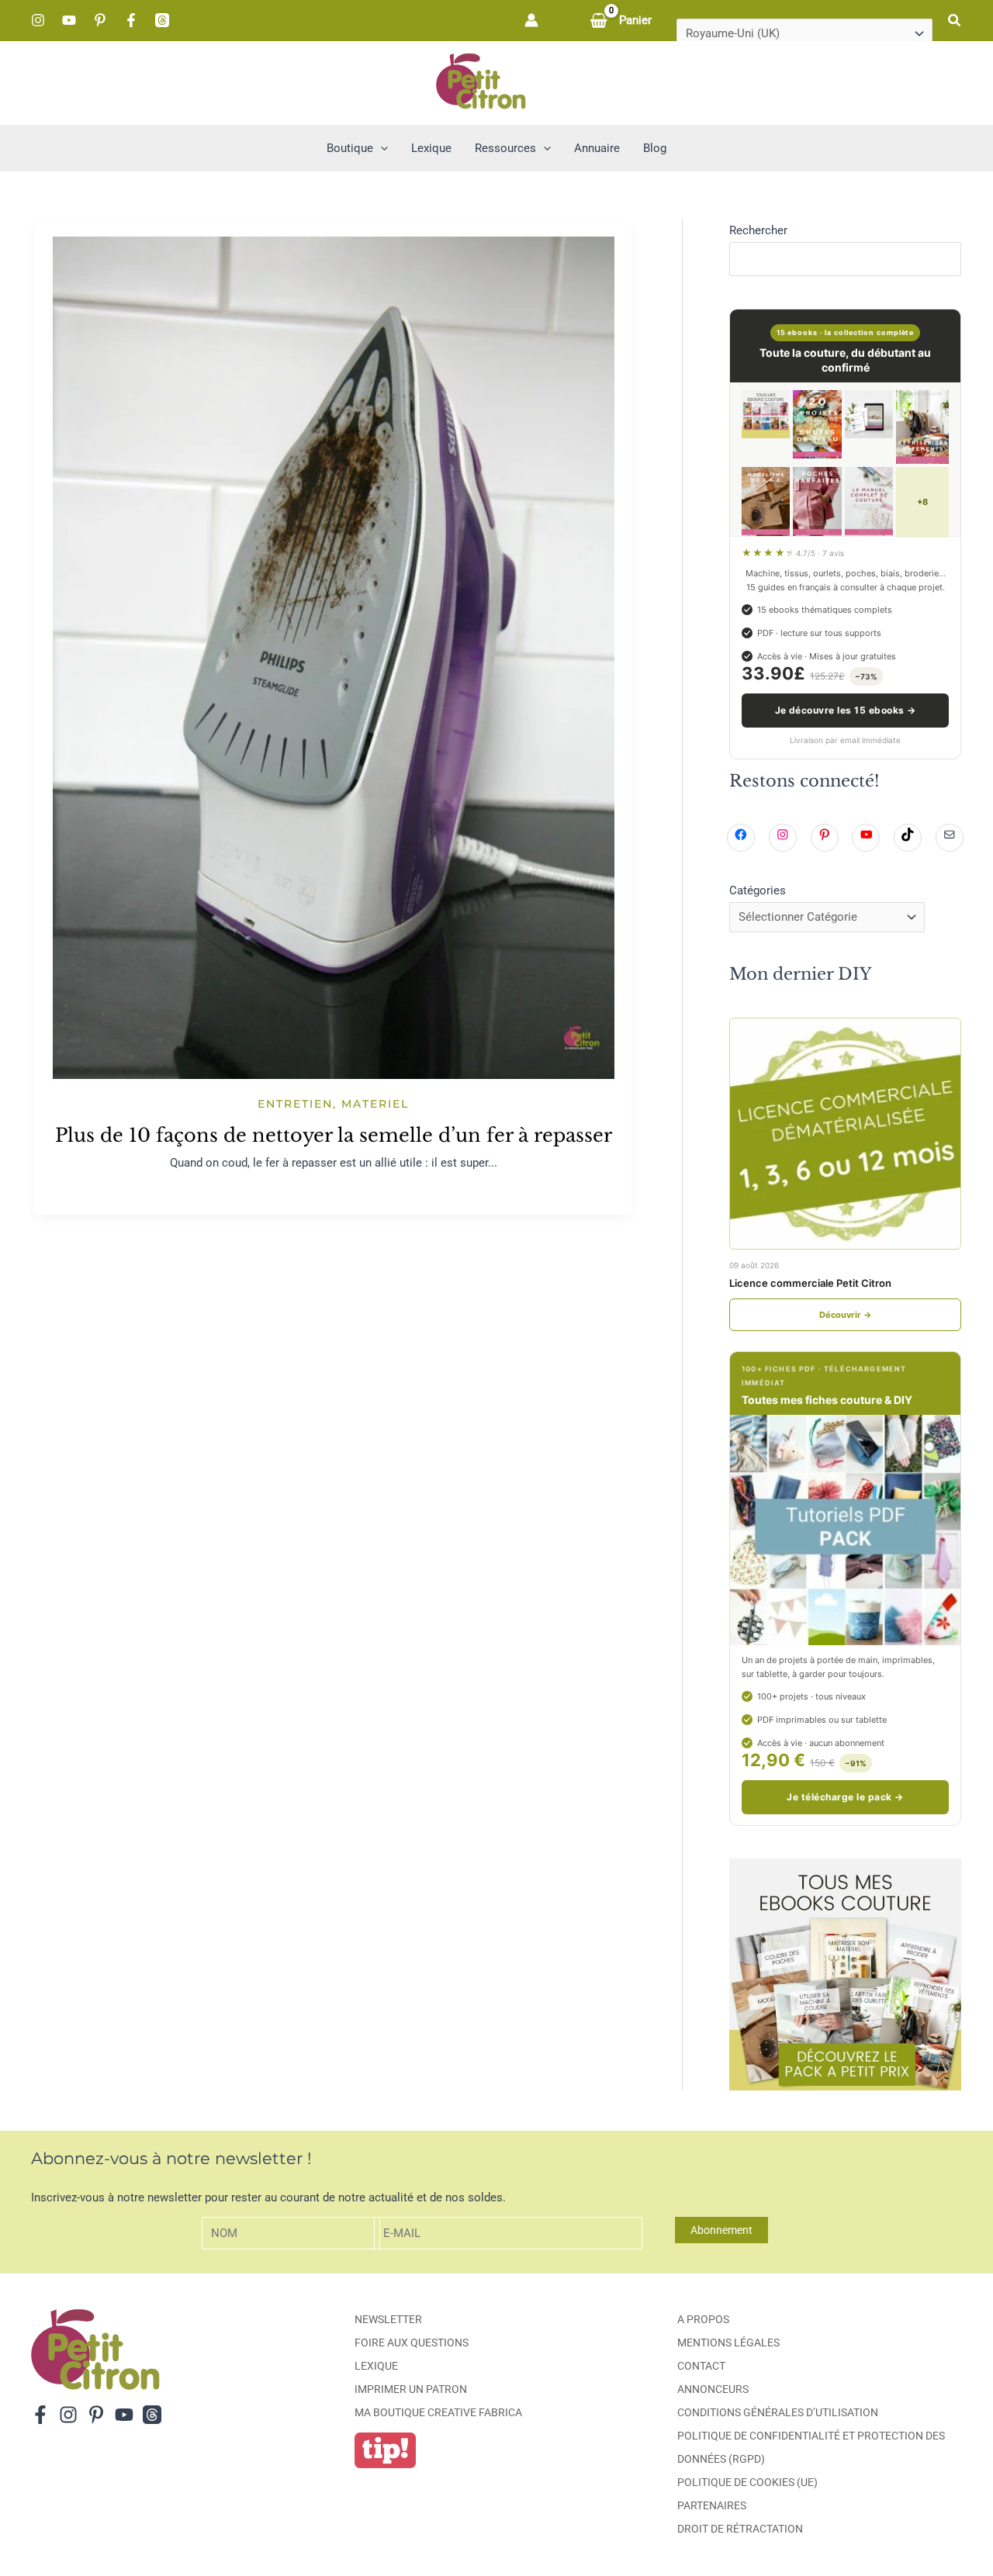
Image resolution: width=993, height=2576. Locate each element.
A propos (703, 2319)
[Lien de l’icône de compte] (531, 20)
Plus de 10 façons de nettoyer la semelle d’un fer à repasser (334, 1135)
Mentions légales (728, 2343)
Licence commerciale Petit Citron (810, 1283)
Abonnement (721, 2230)
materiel (375, 1104)
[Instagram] (38, 20)
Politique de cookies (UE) (747, 2482)
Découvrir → (846, 1315)
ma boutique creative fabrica (438, 2412)
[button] (955, 21)
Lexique (376, 2366)
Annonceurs (713, 2389)
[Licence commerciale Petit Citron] (845, 1134)
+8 (922, 502)
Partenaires (712, 2505)
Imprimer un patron (411, 2389)
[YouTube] (69, 20)
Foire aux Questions (412, 2343)
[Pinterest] (100, 20)
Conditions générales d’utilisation (778, 2412)
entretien (295, 1104)
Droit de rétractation (740, 2529)
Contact (701, 2366)
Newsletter (388, 2319)
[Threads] (162, 20)
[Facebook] (131, 20)
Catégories (758, 890)
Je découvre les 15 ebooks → (846, 710)
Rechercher (758, 230)
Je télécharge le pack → (845, 1797)
